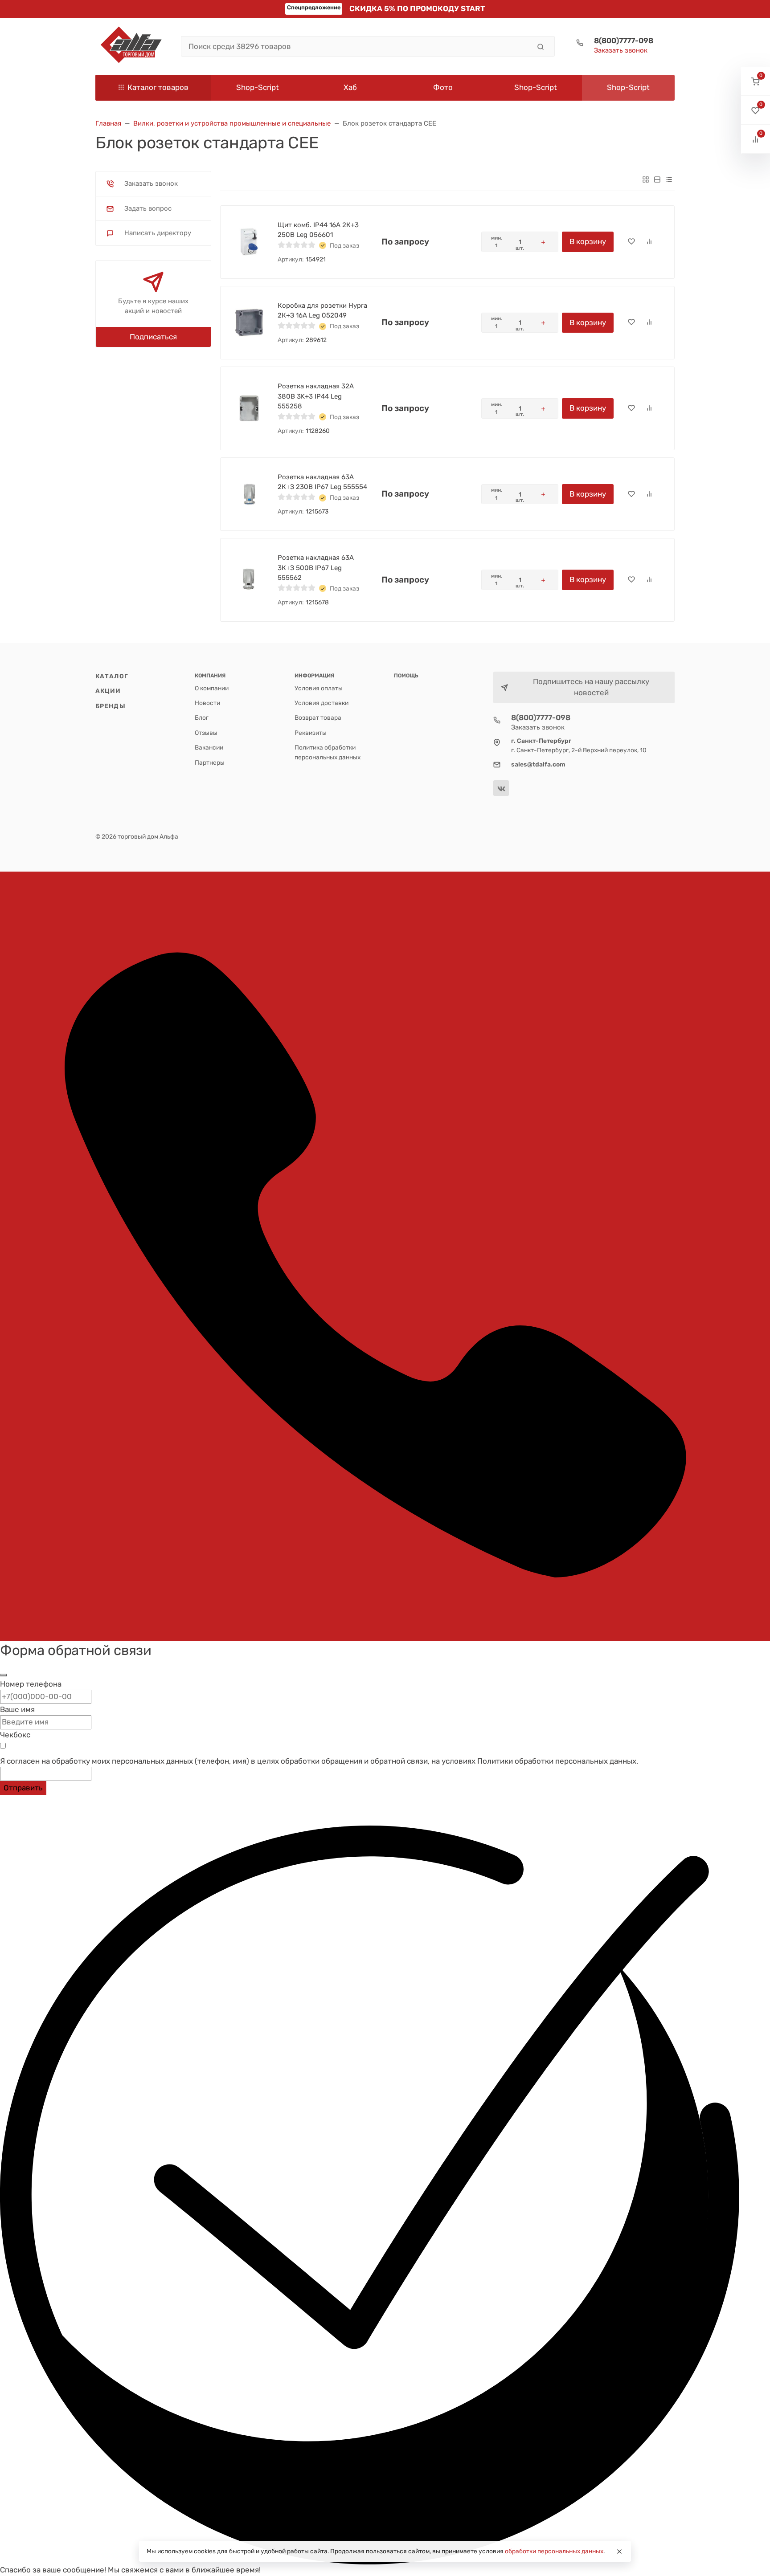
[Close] (619, 2552)
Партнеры (210, 762)
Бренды (111, 706)
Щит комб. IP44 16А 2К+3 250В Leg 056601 (318, 230)
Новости (207, 703)
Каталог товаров (158, 87)
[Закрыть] (4, 1675)
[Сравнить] (649, 242)
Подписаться (153, 337)
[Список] (657, 179)
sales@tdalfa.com (538, 764)
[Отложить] (631, 242)
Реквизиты (311, 733)
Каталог (112, 676)
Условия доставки (322, 703)
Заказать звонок (621, 50)
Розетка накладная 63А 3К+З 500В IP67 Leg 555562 (316, 568)
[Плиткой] (646, 179)
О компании (212, 688)
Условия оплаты (319, 688)
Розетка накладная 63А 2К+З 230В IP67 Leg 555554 (322, 482)
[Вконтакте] (501, 788)
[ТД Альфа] (131, 46)
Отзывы (206, 733)
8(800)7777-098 (624, 41)
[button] (756, 81)
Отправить (23, 1788)
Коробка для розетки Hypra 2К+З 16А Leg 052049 (322, 311)
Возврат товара (318, 717)
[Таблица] (669, 179)
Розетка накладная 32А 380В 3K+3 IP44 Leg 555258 (316, 396)
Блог (202, 717)
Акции (108, 691)
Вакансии (209, 747)
